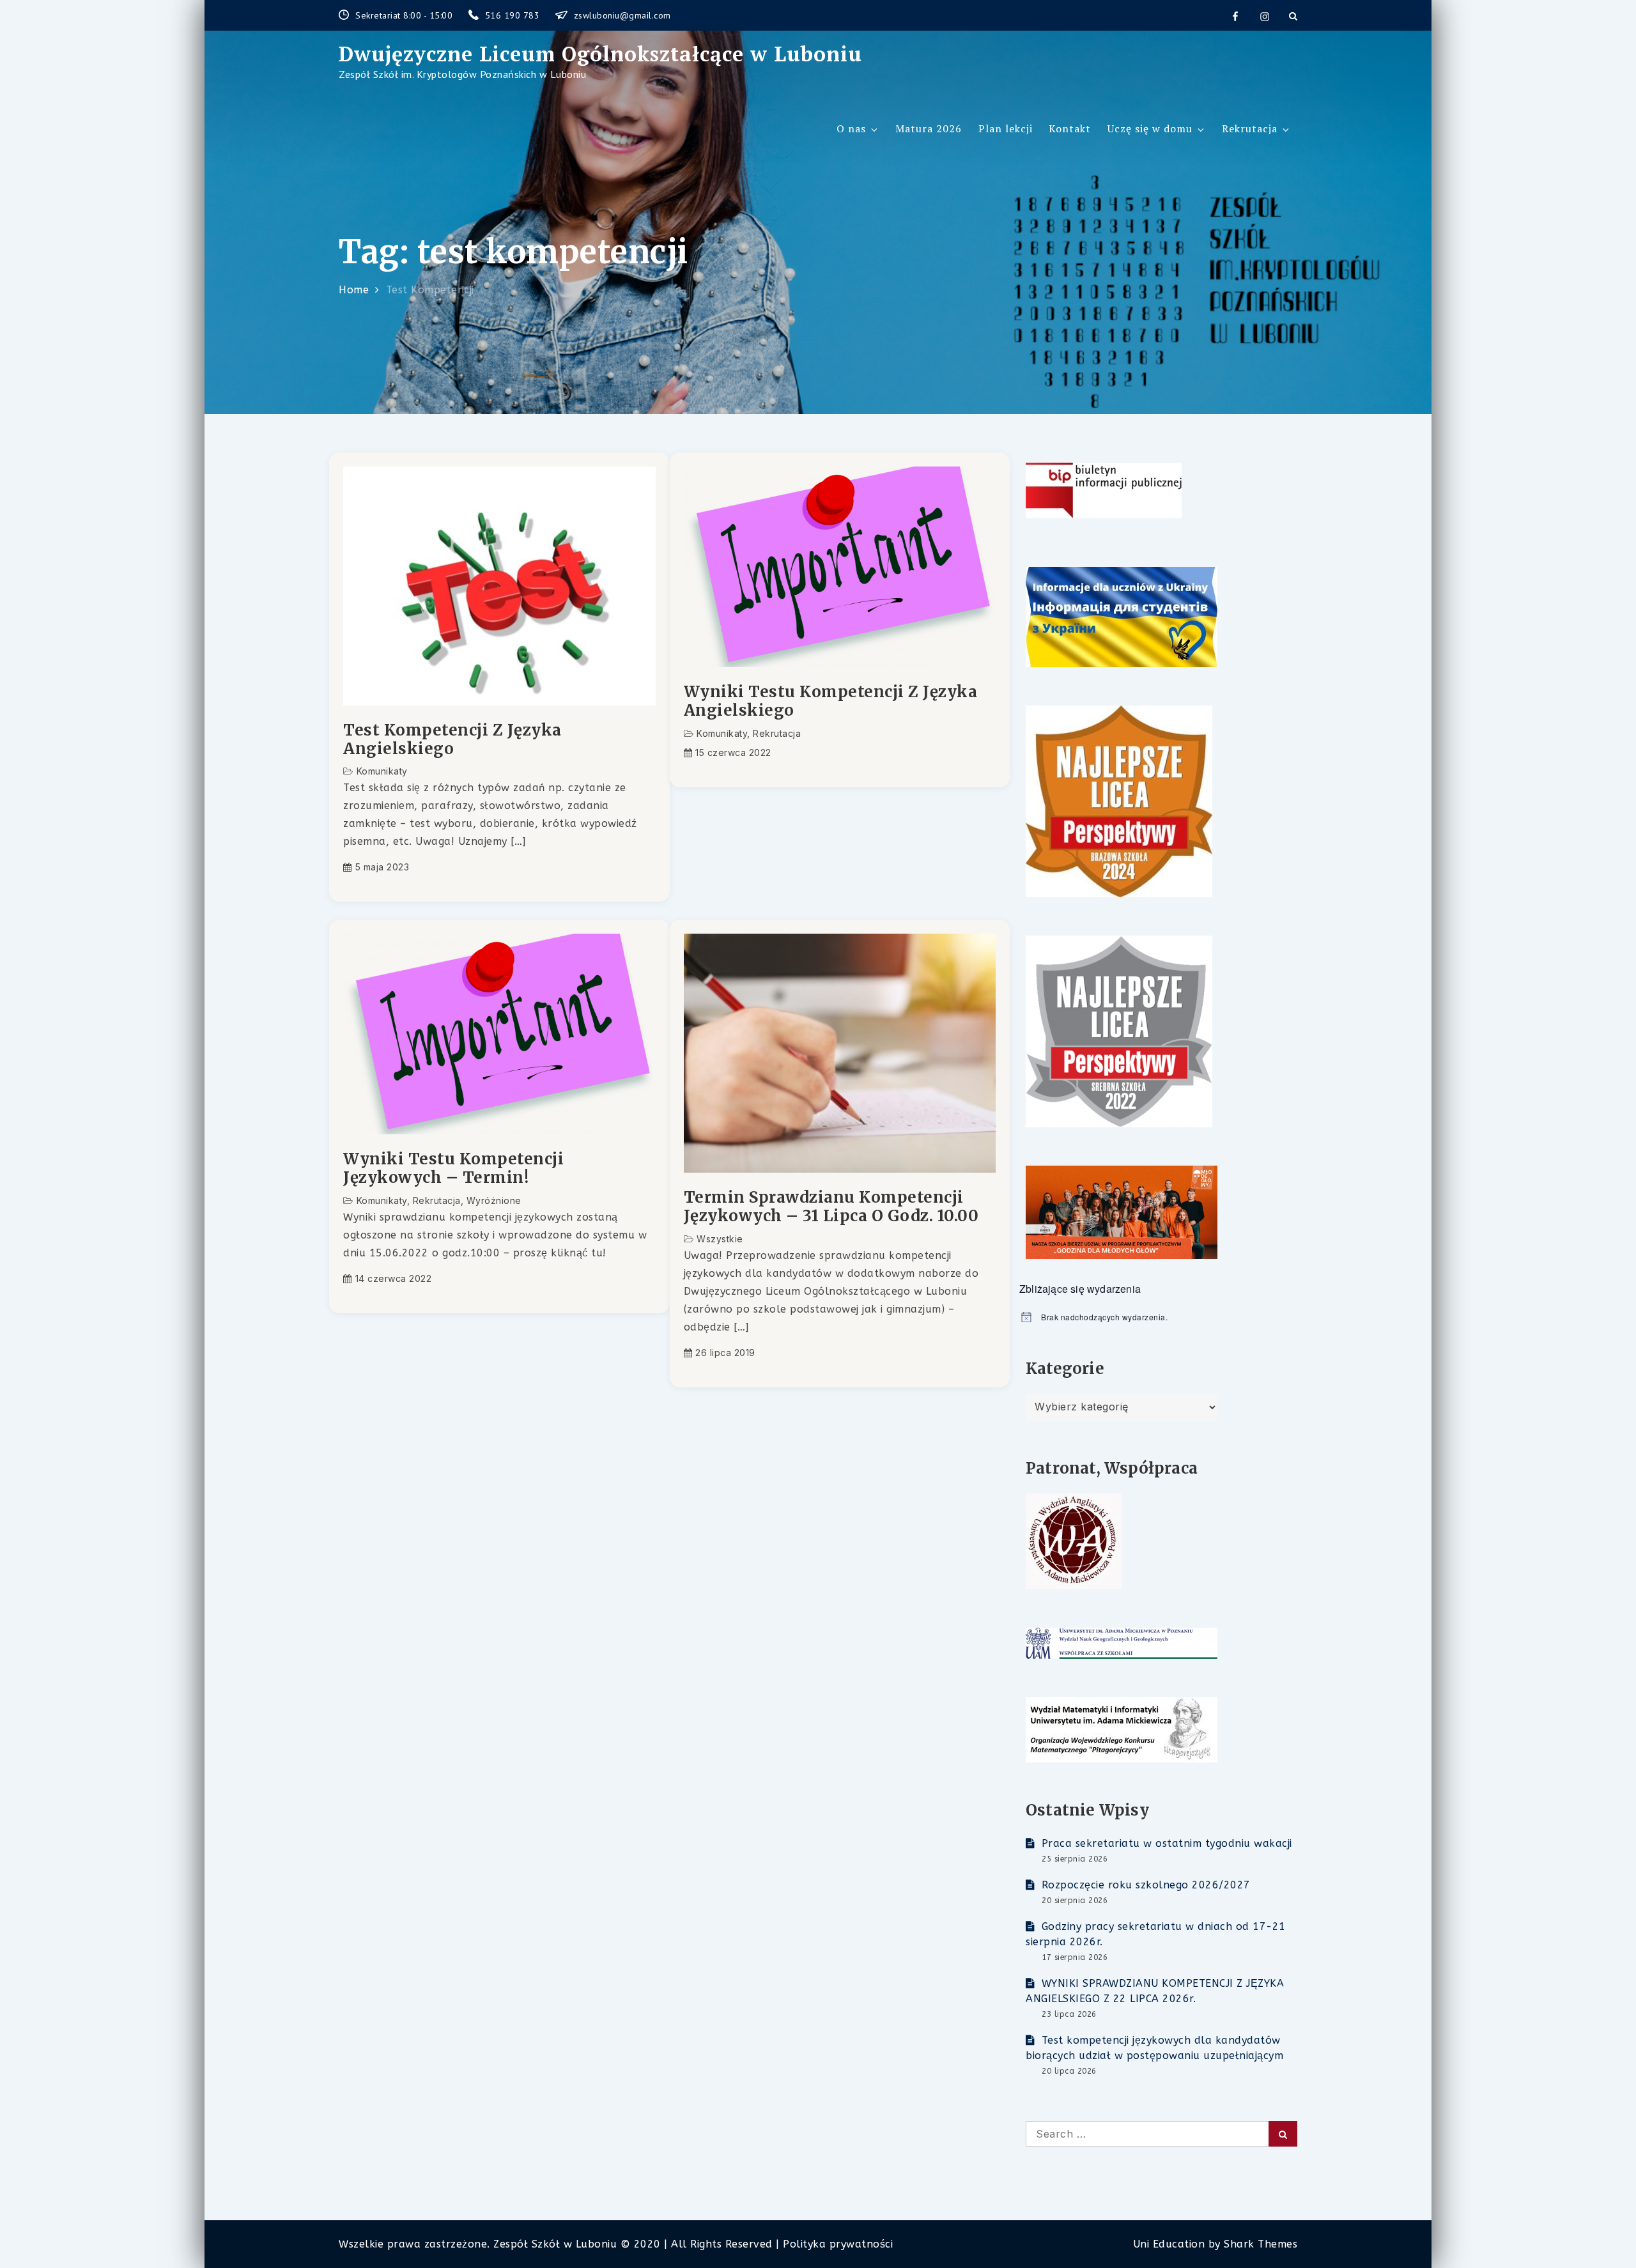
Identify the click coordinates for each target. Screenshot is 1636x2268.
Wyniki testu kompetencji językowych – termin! (453, 1169)
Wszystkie (720, 1239)
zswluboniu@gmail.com (622, 15)
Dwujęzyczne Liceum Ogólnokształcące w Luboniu (600, 54)
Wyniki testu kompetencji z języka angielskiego (831, 702)
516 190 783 (514, 15)
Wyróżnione (494, 1200)
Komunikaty (382, 771)
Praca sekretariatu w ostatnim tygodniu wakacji (1167, 1843)
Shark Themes (1261, 2244)
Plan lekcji (1006, 128)
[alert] (1158, 1317)
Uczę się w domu (1150, 128)
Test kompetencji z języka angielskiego (452, 740)
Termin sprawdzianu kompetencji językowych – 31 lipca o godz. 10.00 (831, 1207)
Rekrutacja (1250, 128)
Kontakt (1070, 128)
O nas (851, 128)
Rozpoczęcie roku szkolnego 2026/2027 (1146, 1885)
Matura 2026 (929, 128)
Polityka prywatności (838, 2244)
